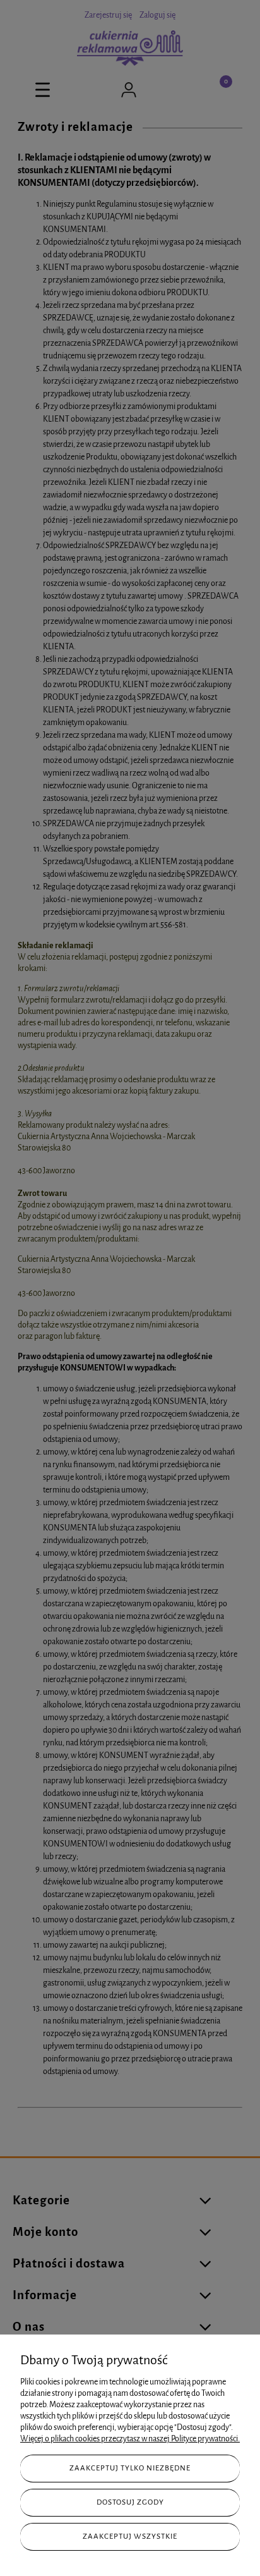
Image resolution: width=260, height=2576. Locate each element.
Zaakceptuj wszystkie (130, 2536)
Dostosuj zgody (130, 2502)
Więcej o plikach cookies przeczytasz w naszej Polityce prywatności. (130, 2439)
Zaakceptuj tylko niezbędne (130, 2468)
